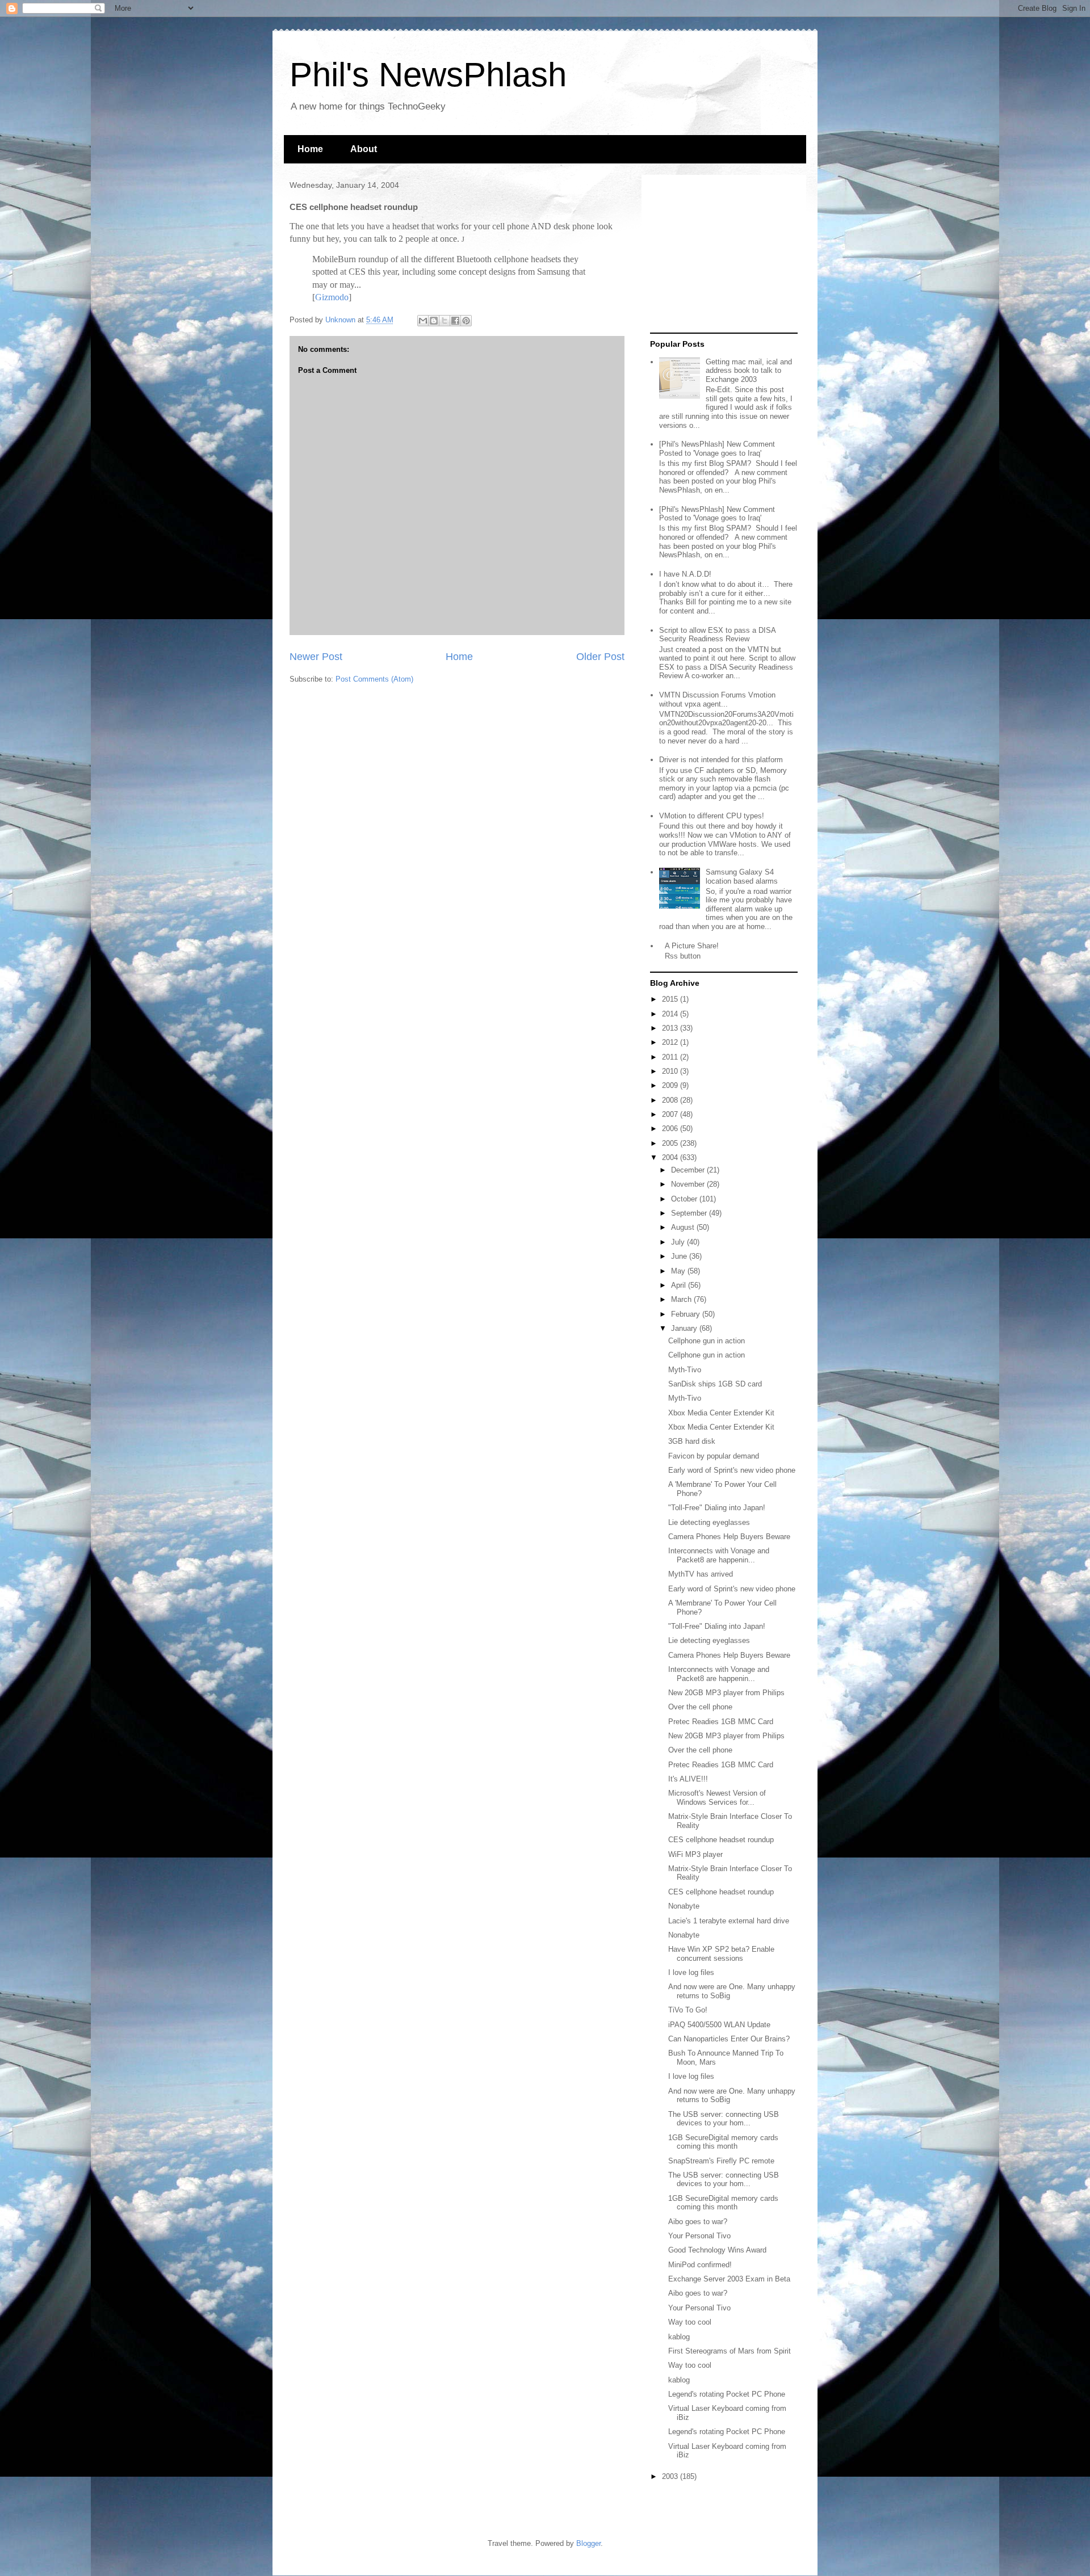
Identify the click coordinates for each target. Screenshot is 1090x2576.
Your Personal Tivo (699, 2236)
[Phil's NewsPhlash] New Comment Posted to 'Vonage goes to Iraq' (717, 449)
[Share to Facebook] (455, 321)
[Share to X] (445, 321)
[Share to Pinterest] (466, 321)
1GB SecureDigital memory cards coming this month (723, 2142)
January (685, 1328)
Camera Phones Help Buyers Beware (729, 1537)
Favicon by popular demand (714, 1456)
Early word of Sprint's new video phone (732, 1470)
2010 (671, 1071)
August (684, 1227)
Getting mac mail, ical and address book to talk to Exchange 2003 (749, 371)
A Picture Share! (692, 946)
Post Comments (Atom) (374, 679)
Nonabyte (684, 1906)
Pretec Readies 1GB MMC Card (721, 1722)
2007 (671, 1114)
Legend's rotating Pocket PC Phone (727, 2394)
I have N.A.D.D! (685, 574)
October (685, 1199)
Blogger (588, 2543)
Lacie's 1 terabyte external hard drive (729, 1921)
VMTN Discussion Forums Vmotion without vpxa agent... (717, 699)
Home (310, 149)
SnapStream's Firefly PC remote (721, 2161)
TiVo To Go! (688, 2010)
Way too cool (690, 2322)
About (364, 149)
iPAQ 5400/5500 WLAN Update (719, 2025)
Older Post (600, 657)
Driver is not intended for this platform (721, 760)
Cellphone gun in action (707, 1341)
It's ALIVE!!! (688, 1779)
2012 (671, 1042)
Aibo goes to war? (698, 2222)
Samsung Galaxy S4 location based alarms (742, 877)
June (680, 1256)
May (679, 1271)
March (682, 1299)
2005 (671, 1143)
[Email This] (423, 321)
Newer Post (316, 657)
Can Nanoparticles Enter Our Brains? (729, 2039)
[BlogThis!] (434, 321)
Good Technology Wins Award (717, 2250)
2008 (671, 1100)
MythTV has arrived (701, 1574)
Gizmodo (332, 297)
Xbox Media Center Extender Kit (721, 1413)
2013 (671, 1028)
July (679, 1242)
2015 (671, 999)
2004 (671, 1157)
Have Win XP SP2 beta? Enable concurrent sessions (721, 1954)
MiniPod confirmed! (700, 2265)
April (680, 1285)
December (689, 1170)
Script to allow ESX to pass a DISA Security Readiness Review (717, 635)
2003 (671, 2476)
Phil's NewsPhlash (428, 75)
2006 (671, 1129)
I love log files (691, 1972)
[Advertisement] (721, 254)
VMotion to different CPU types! (712, 816)
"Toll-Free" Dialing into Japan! (717, 1508)
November (689, 1184)
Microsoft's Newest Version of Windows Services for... (717, 1798)
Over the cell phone (700, 1707)
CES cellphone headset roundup (721, 1840)
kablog (679, 2337)
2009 (671, 1085)
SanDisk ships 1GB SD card (715, 1384)
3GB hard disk (692, 1441)
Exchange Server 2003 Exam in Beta (729, 2279)
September (690, 1213)
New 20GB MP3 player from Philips (726, 1693)
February (687, 1314)
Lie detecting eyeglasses (709, 1522)
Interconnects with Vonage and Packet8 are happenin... (719, 1555)
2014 (671, 1014)
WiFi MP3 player (695, 1854)
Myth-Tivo (685, 1370)
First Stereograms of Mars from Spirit (730, 2351)
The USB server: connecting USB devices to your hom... (724, 2119)
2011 (671, 1057)
